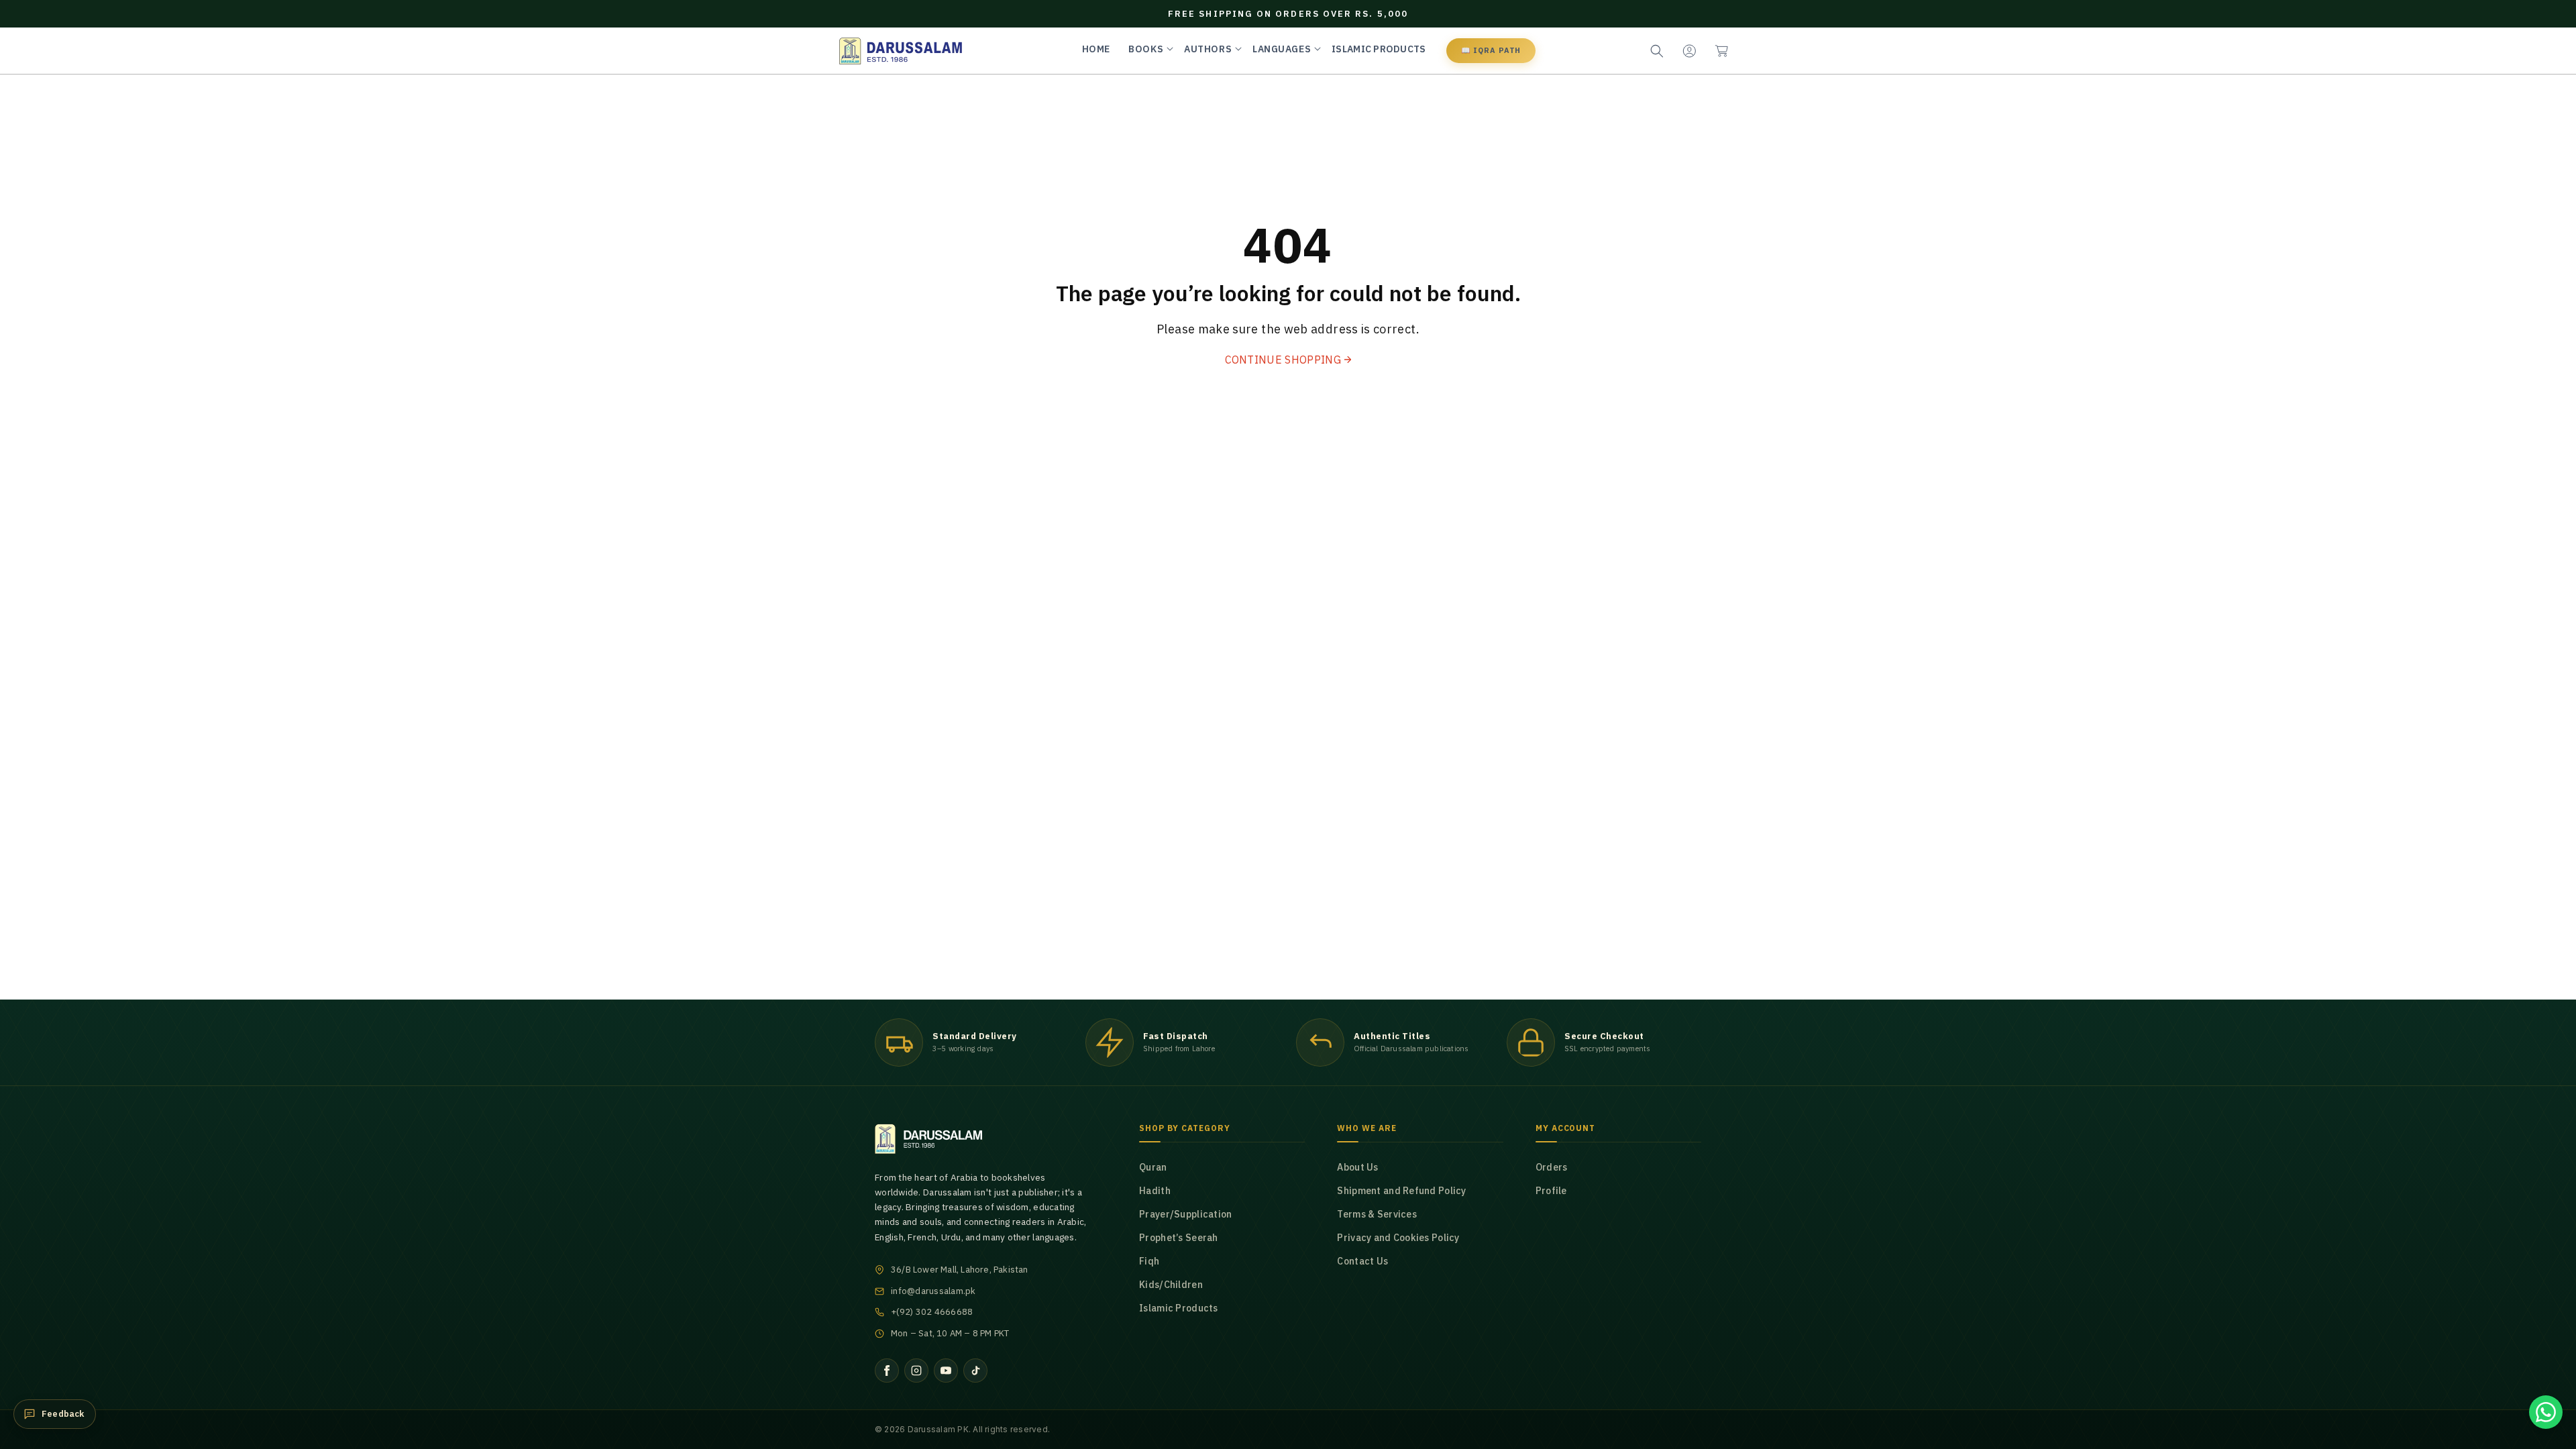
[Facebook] (887, 1371)
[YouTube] (946, 1371)
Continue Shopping (1283, 360)
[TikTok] (975, 1371)
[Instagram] (916, 1371)
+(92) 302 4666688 (932, 1312)
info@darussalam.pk (933, 1291)
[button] (1721, 51)
